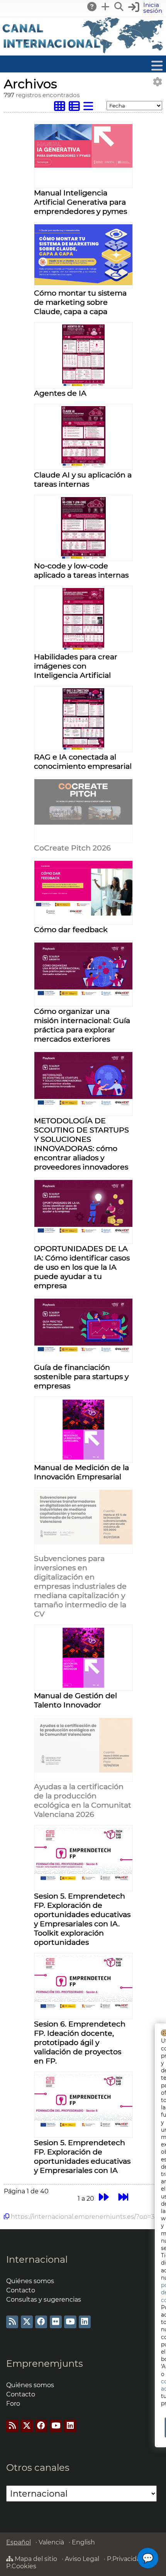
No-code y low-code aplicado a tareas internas (81, 570)
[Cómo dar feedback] (83, 913)
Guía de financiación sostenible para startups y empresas (81, 1376)
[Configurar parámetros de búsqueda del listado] (158, 82)
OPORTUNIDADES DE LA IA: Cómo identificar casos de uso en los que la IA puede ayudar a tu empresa (82, 1267)
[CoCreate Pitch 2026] (83, 823)
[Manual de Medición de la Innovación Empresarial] (84, 1458)
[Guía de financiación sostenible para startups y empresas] (83, 1351)
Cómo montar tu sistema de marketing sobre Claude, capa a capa (80, 302)
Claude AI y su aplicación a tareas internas (83, 479)
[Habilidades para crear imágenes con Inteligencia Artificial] (83, 648)
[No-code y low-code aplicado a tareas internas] (84, 557)
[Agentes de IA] (83, 384)
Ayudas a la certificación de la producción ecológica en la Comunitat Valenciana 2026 (83, 1800)
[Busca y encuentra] (119, 7)
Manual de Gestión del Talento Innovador (75, 1700)
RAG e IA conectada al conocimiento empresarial (83, 761)
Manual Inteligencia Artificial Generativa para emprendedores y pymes (80, 202)
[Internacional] (83, 52)
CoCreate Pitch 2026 (72, 848)
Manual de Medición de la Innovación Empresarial (81, 1472)
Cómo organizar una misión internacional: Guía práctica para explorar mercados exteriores (82, 1025)
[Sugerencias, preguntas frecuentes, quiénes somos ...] (92, 7)
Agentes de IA (60, 393)
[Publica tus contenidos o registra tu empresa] (106, 7)
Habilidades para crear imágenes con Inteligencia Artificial (76, 666)
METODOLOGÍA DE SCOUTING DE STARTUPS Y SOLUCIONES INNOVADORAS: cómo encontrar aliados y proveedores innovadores (81, 1144)
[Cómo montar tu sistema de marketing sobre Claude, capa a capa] (83, 283)
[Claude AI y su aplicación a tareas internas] (83, 466)
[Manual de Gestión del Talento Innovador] (84, 1686)
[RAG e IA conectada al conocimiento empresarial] (84, 748)
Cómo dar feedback (71, 929)
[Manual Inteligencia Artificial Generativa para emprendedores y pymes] (83, 166)
